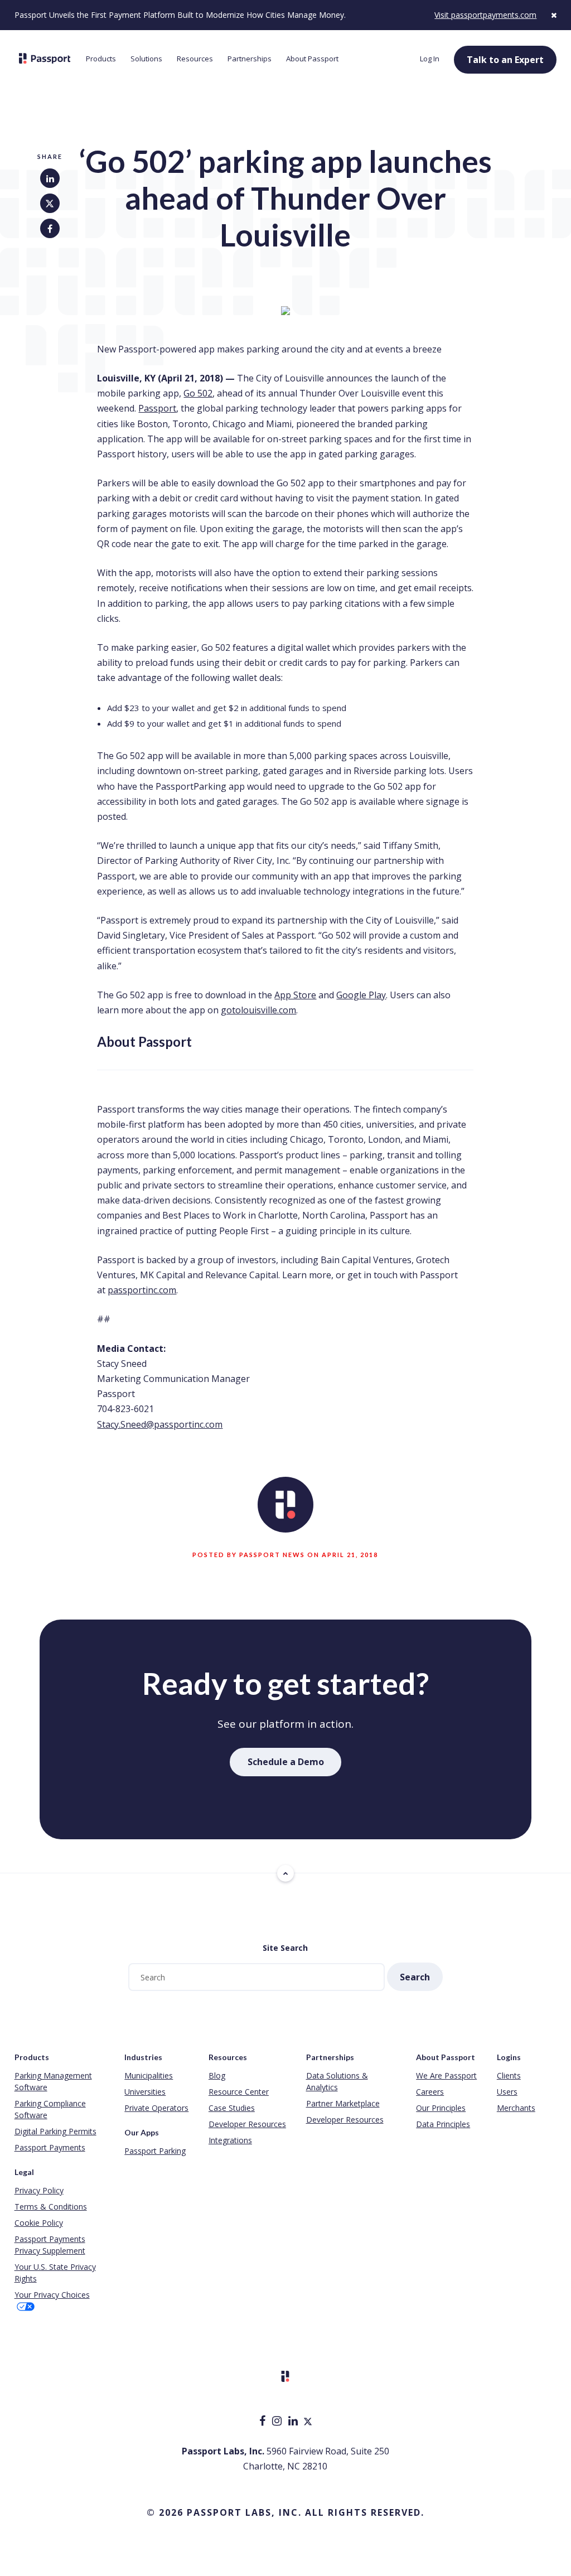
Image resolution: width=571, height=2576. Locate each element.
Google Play (361, 995)
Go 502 (198, 393)
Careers (430, 2092)
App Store (295, 995)
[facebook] (263, 2422)
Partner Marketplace (343, 2103)
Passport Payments (50, 2147)
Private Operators (156, 2108)
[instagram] (278, 2422)
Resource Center (239, 2092)
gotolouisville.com (258, 1010)
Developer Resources (247, 2124)
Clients (509, 2075)
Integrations (230, 2140)
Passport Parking (155, 2151)
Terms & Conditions (51, 2207)
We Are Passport (446, 2075)
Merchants (516, 2108)
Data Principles (443, 2124)
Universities (145, 2092)
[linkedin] (294, 2422)
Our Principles (441, 2108)
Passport (157, 408)
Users (507, 2092)
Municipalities (149, 2075)
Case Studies (232, 2108)
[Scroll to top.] (285, 1873)
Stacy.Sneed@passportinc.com (160, 1424)
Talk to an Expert (505, 60)
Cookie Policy (39, 2223)
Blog (217, 2075)
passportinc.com (142, 1290)
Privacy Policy (39, 2190)
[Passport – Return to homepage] (45, 59)
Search (415, 1977)
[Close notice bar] (554, 15)
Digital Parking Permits (55, 2131)
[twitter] (308, 2422)
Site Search (285, 1948)
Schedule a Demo (286, 1762)
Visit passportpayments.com (485, 15)
